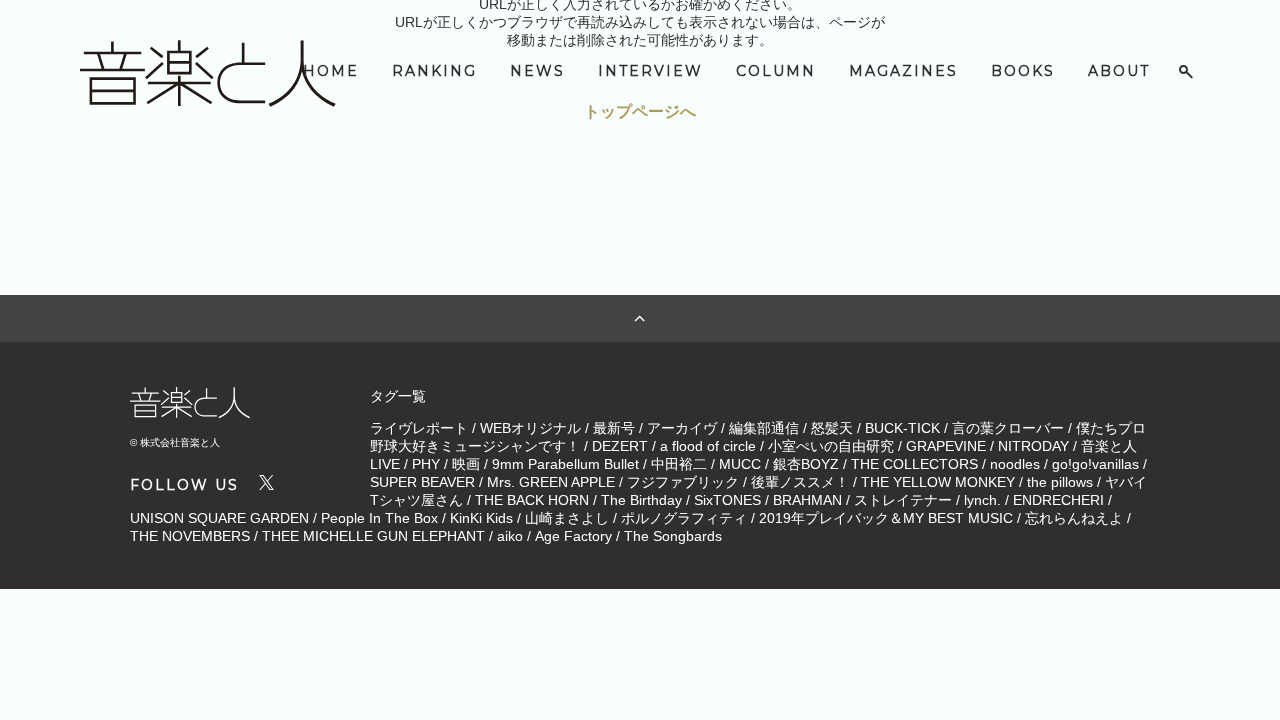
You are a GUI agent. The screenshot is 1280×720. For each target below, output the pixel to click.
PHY (426, 464)
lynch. (982, 500)
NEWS (537, 71)
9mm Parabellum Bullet (565, 464)
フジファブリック (683, 482)
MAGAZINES (903, 71)
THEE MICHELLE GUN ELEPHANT (373, 536)
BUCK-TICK (902, 428)
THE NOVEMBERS (190, 536)
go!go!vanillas (1095, 464)
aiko (510, 536)
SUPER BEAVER (422, 482)
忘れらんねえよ (1074, 518)
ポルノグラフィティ (684, 518)
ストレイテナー (903, 500)
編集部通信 (764, 428)
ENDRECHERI (1058, 500)
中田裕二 (679, 464)
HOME (331, 71)
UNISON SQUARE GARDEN (219, 518)
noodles (1015, 464)
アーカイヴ (682, 428)
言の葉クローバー (1008, 428)
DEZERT (620, 446)
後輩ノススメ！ (800, 482)
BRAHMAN (807, 500)
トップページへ (640, 111)
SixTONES (727, 500)
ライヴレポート (419, 428)
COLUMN (776, 71)
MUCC (740, 464)
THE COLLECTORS (914, 464)
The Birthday (641, 500)
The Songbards (673, 536)
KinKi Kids (481, 518)
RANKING (434, 71)
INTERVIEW (650, 71)
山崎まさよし (567, 518)
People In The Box (379, 518)
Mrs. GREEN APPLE (551, 482)
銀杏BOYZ (806, 464)
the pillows (1060, 482)
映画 (466, 464)
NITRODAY (1033, 446)
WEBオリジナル (530, 428)
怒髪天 (832, 428)
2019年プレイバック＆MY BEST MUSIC (886, 518)
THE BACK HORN (532, 500)
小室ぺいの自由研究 (831, 446)
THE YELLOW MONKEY (938, 482)
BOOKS (1023, 71)
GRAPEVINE (946, 446)
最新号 (614, 428)
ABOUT (1119, 71)
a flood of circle (708, 446)
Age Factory (573, 536)
